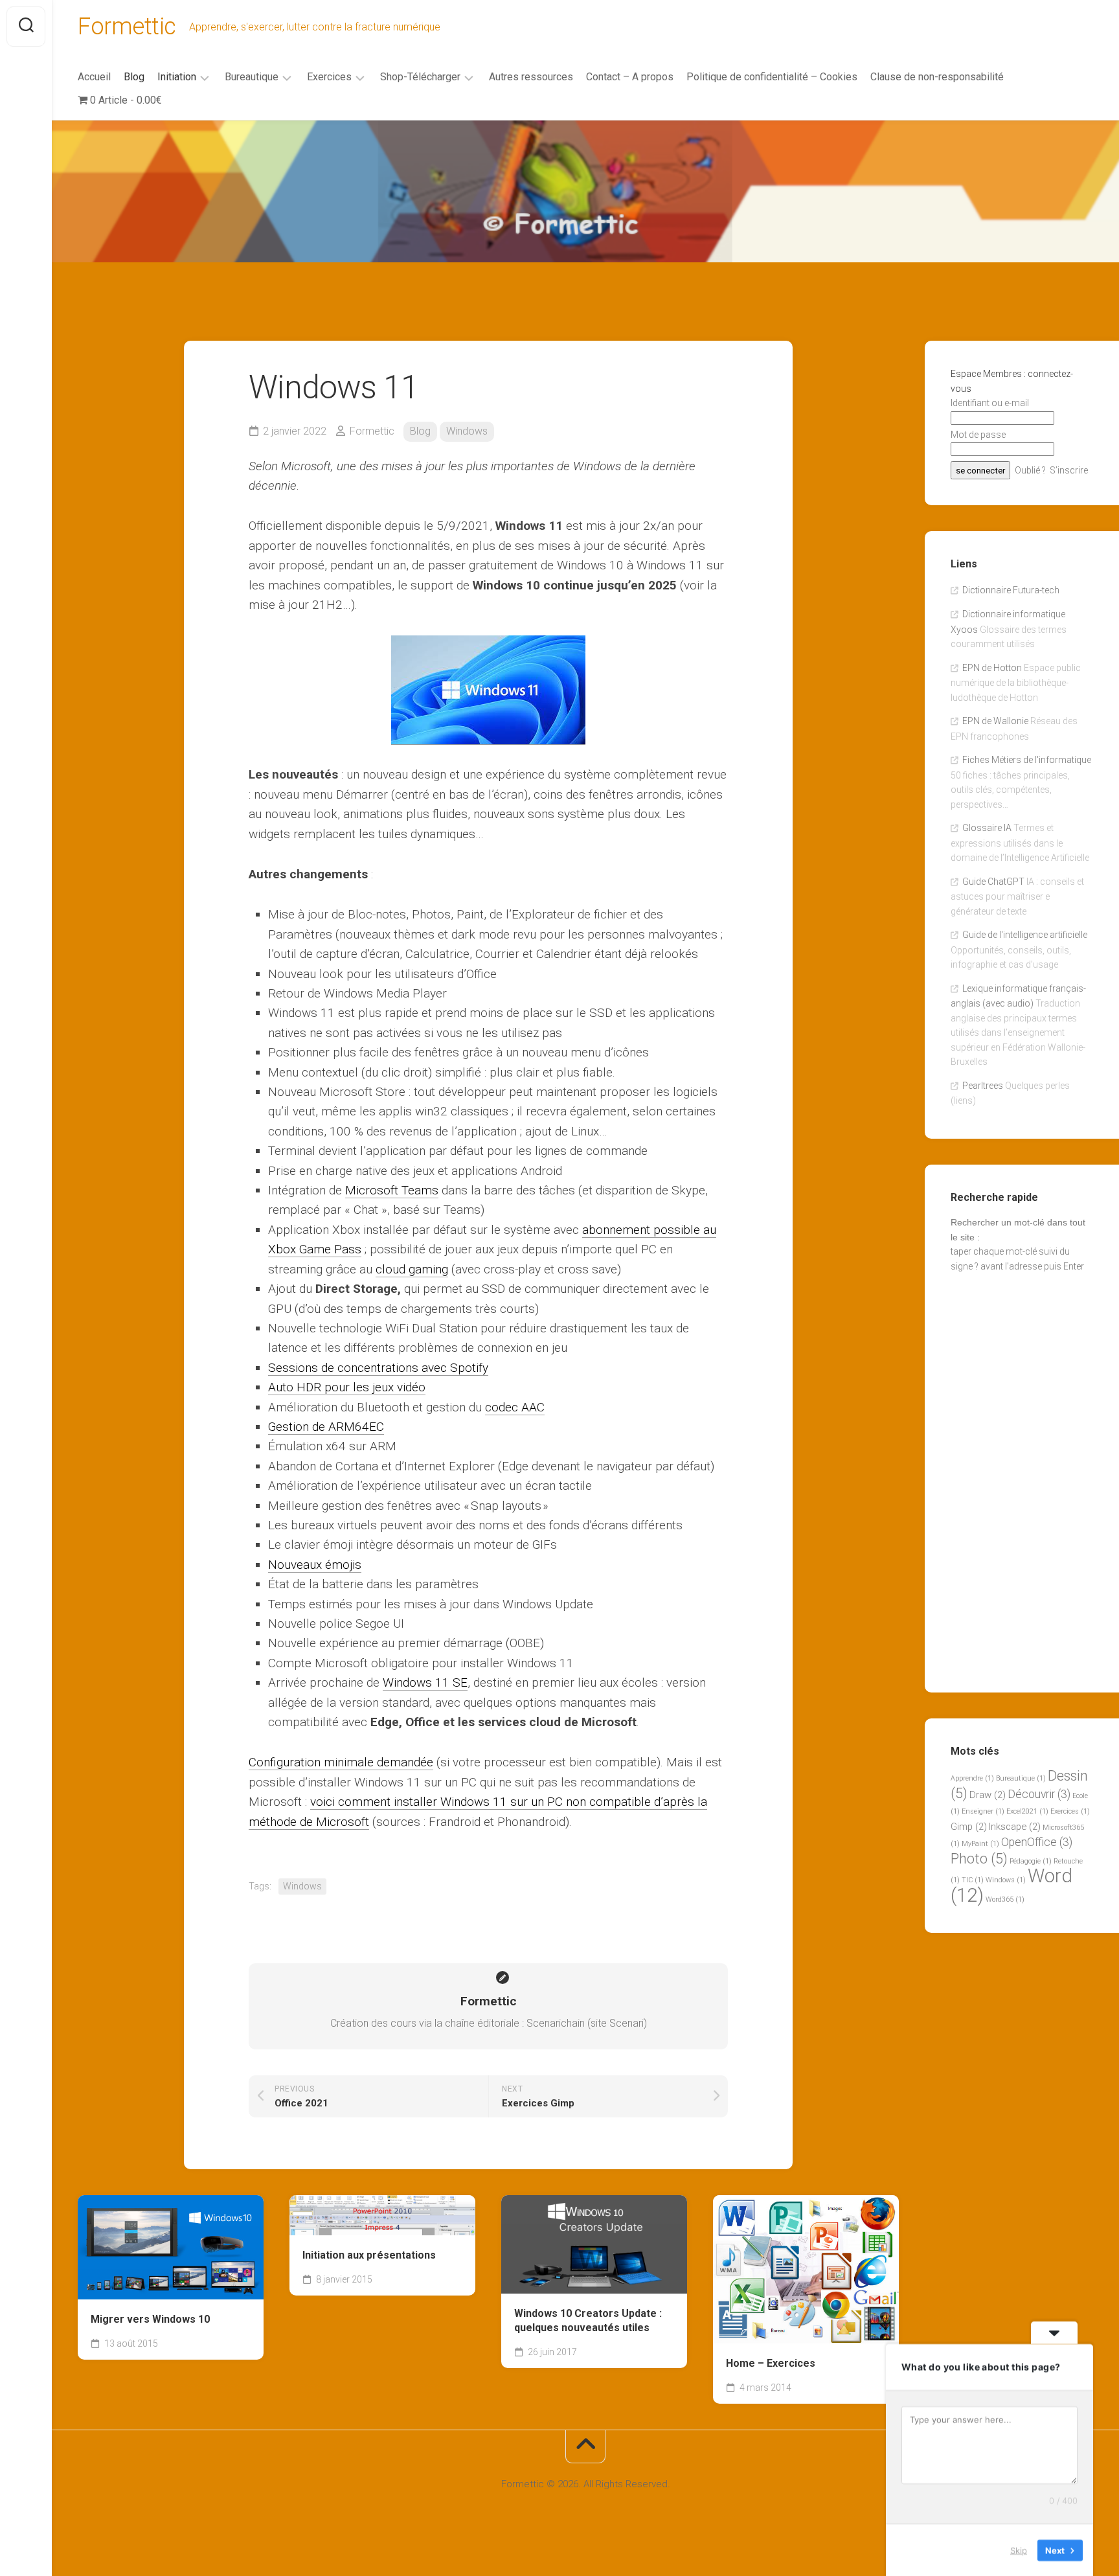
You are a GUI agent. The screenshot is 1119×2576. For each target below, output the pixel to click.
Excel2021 (1027, 1811)
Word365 (1005, 1899)
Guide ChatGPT (993, 882)
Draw (988, 1795)
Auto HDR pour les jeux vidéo (347, 1387)
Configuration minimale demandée (341, 1762)
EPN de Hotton (992, 668)
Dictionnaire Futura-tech (1011, 590)
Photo (979, 1859)
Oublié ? (1030, 470)
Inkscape (1015, 1827)
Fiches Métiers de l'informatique (1027, 760)
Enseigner (983, 1811)
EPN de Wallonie (995, 721)
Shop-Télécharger (420, 77)
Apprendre (972, 1778)
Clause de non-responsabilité (937, 77)
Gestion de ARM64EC (326, 1427)
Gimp (969, 1827)
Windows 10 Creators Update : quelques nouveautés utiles (588, 2321)
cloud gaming (412, 1269)
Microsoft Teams (392, 1190)
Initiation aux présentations (369, 2255)
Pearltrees (983, 1086)
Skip (1019, 2549)
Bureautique (252, 77)
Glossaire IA (987, 828)
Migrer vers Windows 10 (150, 2319)
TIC (973, 1880)
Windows (467, 431)
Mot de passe (978, 435)
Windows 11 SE (425, 1682)
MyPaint (980, 1844)
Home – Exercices (771, 2363)
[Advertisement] (585, 218)
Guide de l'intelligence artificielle (1025, 935)
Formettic (127, 27)
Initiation (177, 77)
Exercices (329, 77)
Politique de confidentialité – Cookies (772, 77)
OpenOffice (1037, 1842)
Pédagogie (1031, 1861)
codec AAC (515, 1407)
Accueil (94, 77)
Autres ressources (531, 77)
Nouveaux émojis (315, 1565)
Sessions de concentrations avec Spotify (378, 1368)
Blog (134, 77)
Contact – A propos (630, 77)
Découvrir (1039, 1794)
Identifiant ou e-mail (990, 403)
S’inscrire (1069, 470)
